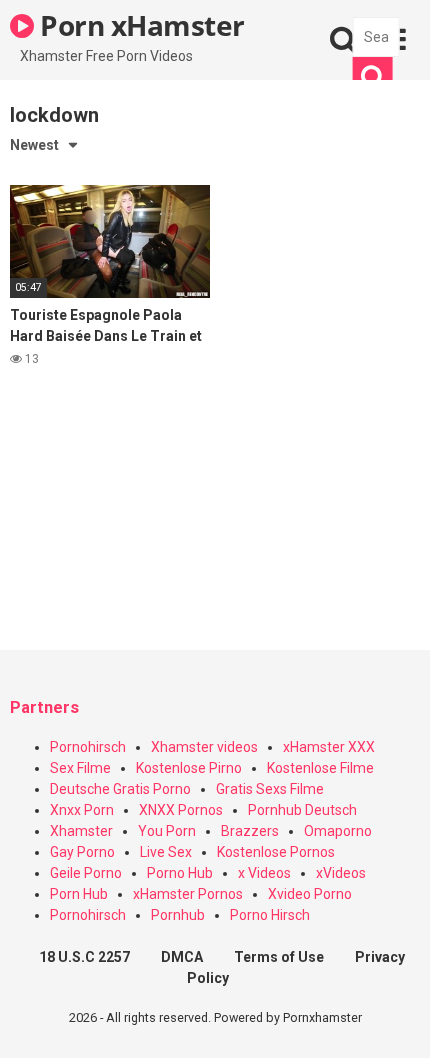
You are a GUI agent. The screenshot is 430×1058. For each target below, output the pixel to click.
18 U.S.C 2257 (84, 957)
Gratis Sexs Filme (270, 789)
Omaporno (338, 831)
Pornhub (178, 915)
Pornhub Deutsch (302, 810)
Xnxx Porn (82, 810)
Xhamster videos (204, 747)
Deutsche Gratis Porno (120, 789)
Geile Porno (86, 873)
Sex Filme (80, 768)
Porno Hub (180, 873)
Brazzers (250, 831)
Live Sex (166, 852)
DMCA (182, 957)
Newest (34, 145)
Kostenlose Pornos (276, 852)
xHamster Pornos (188, 894)
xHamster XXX (329, 747)
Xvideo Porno (310, 894)
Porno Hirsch (270, 915)
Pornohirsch (88, 747)
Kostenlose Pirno (189, 768)
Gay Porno (82, 852)
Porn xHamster (139, 25)
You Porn (167, 831)
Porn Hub (79, 894)
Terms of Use (279, 957)
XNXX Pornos (181, 810)
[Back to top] (393, 1017)
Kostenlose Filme (320, 768)
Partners (44, 707)
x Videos (264, 873)
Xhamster (81, 831)
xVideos (341, 873)
